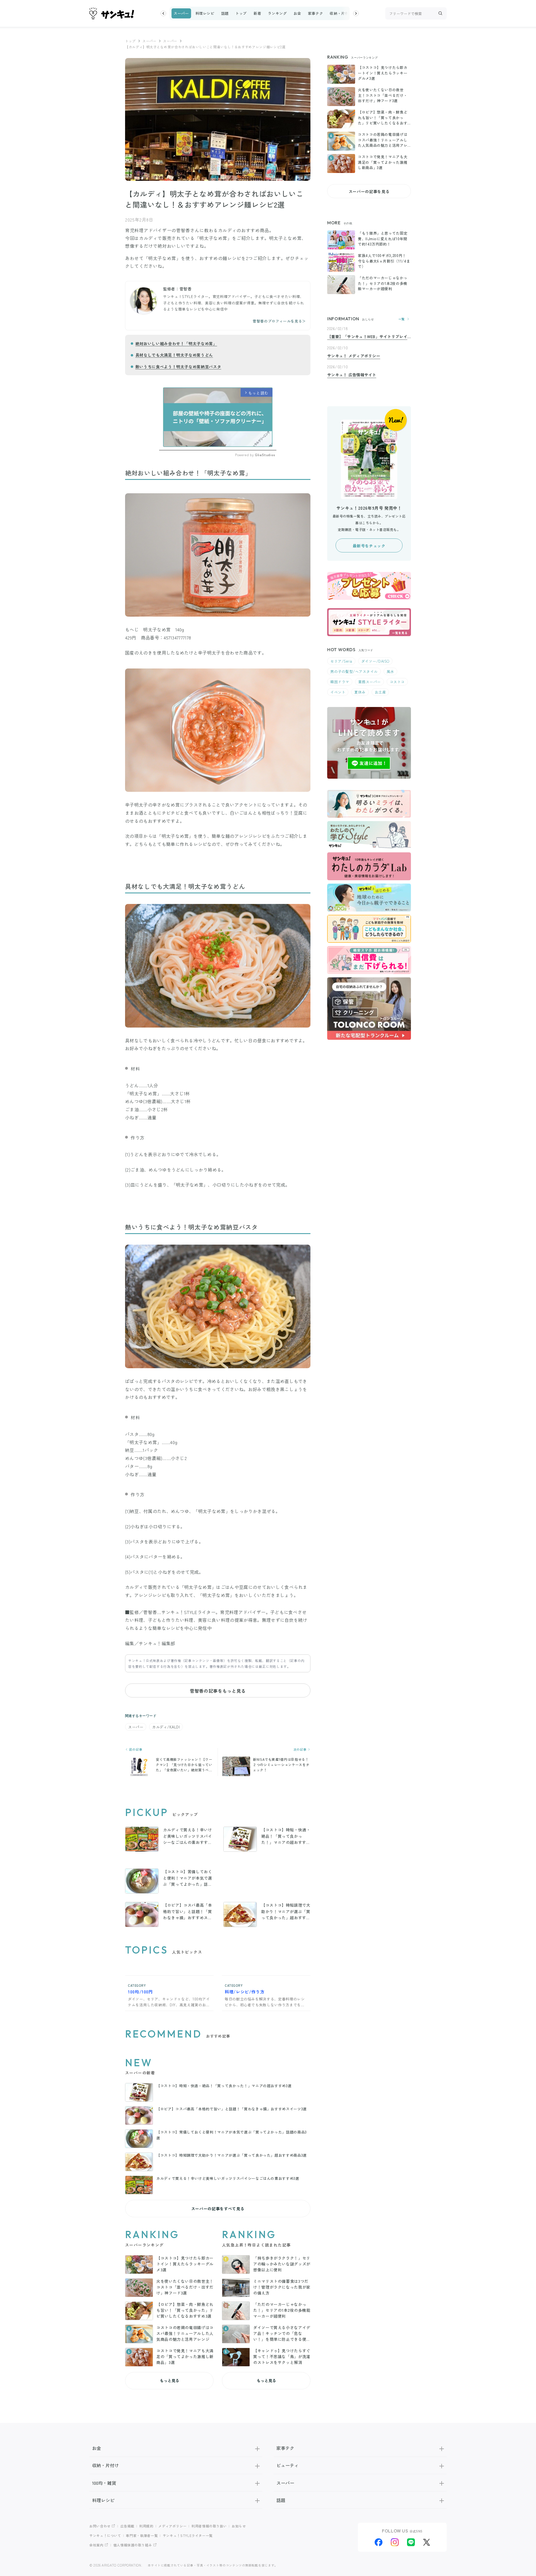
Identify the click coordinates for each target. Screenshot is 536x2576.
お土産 (380, 692)
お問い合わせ (100, 2526)
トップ (241, 13)
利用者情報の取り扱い (209, 2526)
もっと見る (169, 2380)
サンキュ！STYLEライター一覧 (188, 2535)
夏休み (360, 692)
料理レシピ (205, 13)
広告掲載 (127, 2526)
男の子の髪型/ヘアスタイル (354, 671)
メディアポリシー (172, 2526)
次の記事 (300, 1749)
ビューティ (288, 2465)
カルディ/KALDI (166, 1727)
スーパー (181, 13)
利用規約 (146, 2526)
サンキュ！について (105, 2535)
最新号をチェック (369, 546)
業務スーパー (369, 682)
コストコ (397, 682)
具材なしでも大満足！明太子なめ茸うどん (174, 355)
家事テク (316, 13)
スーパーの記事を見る (369, 191)
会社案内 (96, 2545)
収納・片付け (341, 13)
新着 (257, 13)
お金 (297, 13)
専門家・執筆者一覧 (142, 2535)
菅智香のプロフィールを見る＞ (279, 321)
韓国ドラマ (340, 682)
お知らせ (239, 2526)
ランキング (277, 13)
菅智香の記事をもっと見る (218, 1691)
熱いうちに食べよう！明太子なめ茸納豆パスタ (178, 367)
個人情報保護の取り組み (133, 2545)
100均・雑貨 (104, 2483)
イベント (338, 692)
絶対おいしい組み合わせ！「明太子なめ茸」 (176, 343)
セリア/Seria (341, 661)
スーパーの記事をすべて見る (218, 2209)
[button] (163, 13)
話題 (225, 13)
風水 (390, 671)
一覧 (402, 319)
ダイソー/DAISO (375, 661)
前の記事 (135, 1749)
